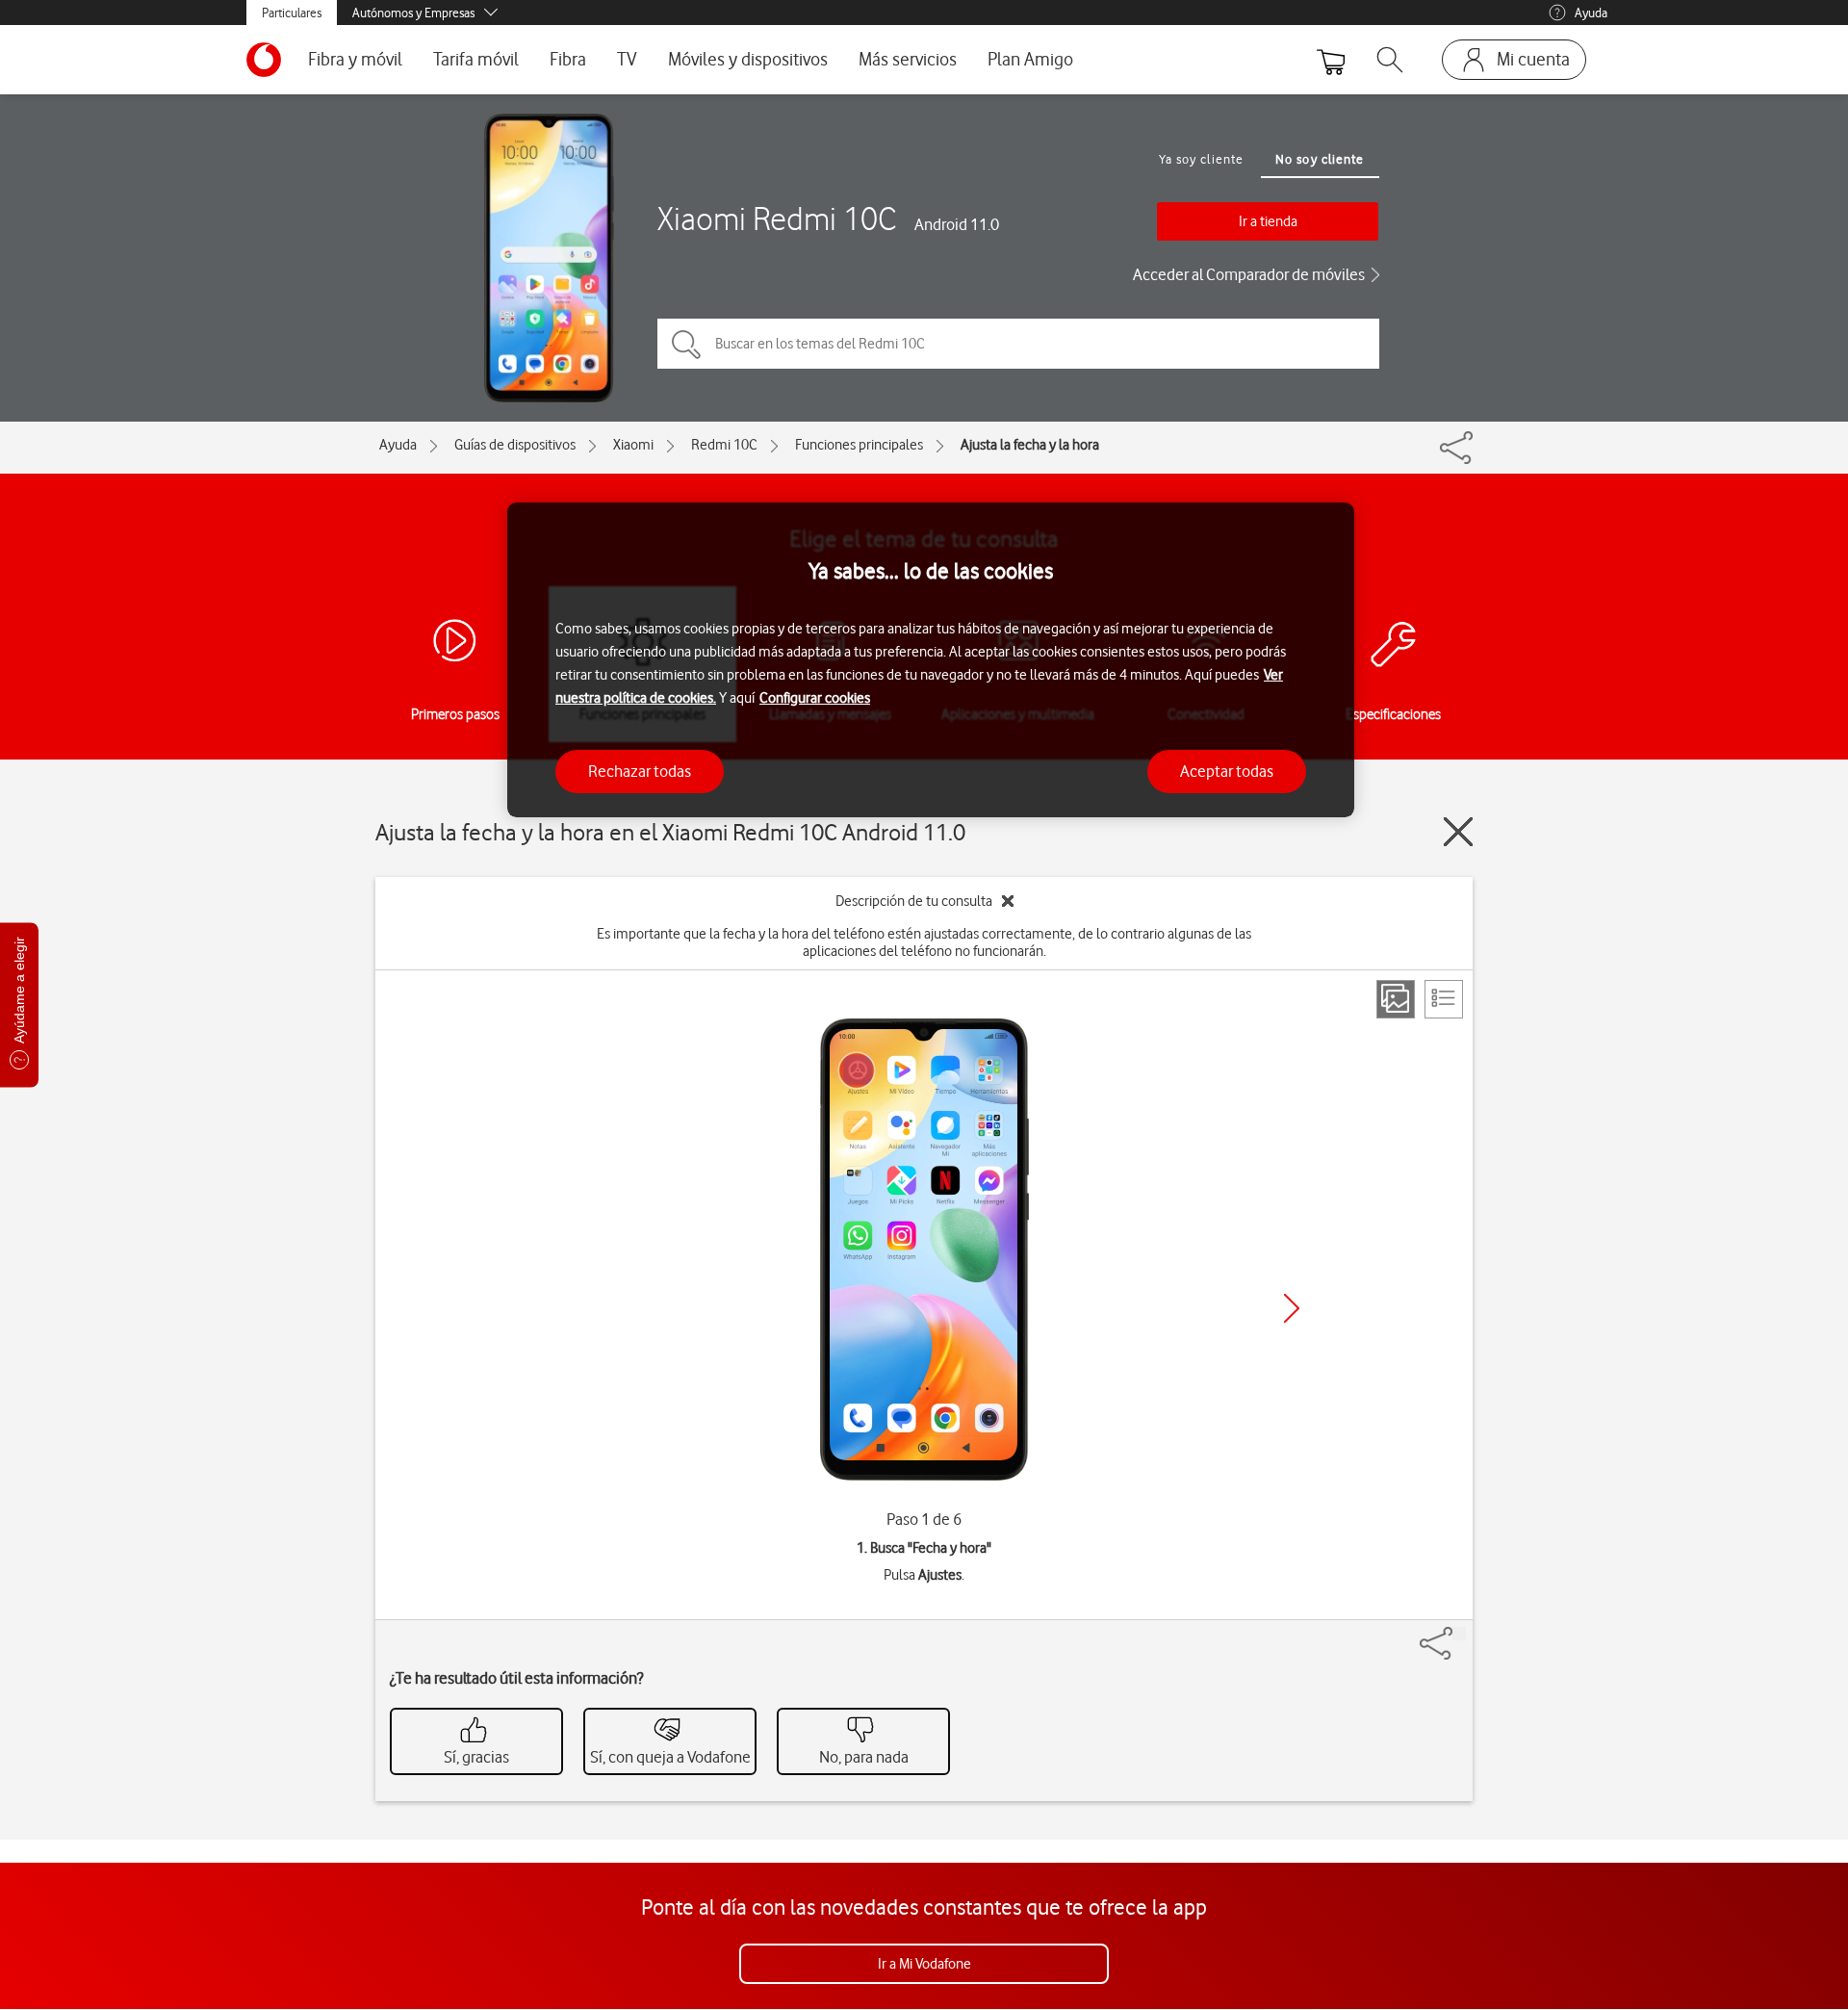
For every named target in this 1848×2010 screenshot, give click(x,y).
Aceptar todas (1227, 771)
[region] (931, 660)
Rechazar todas (640, 771)
